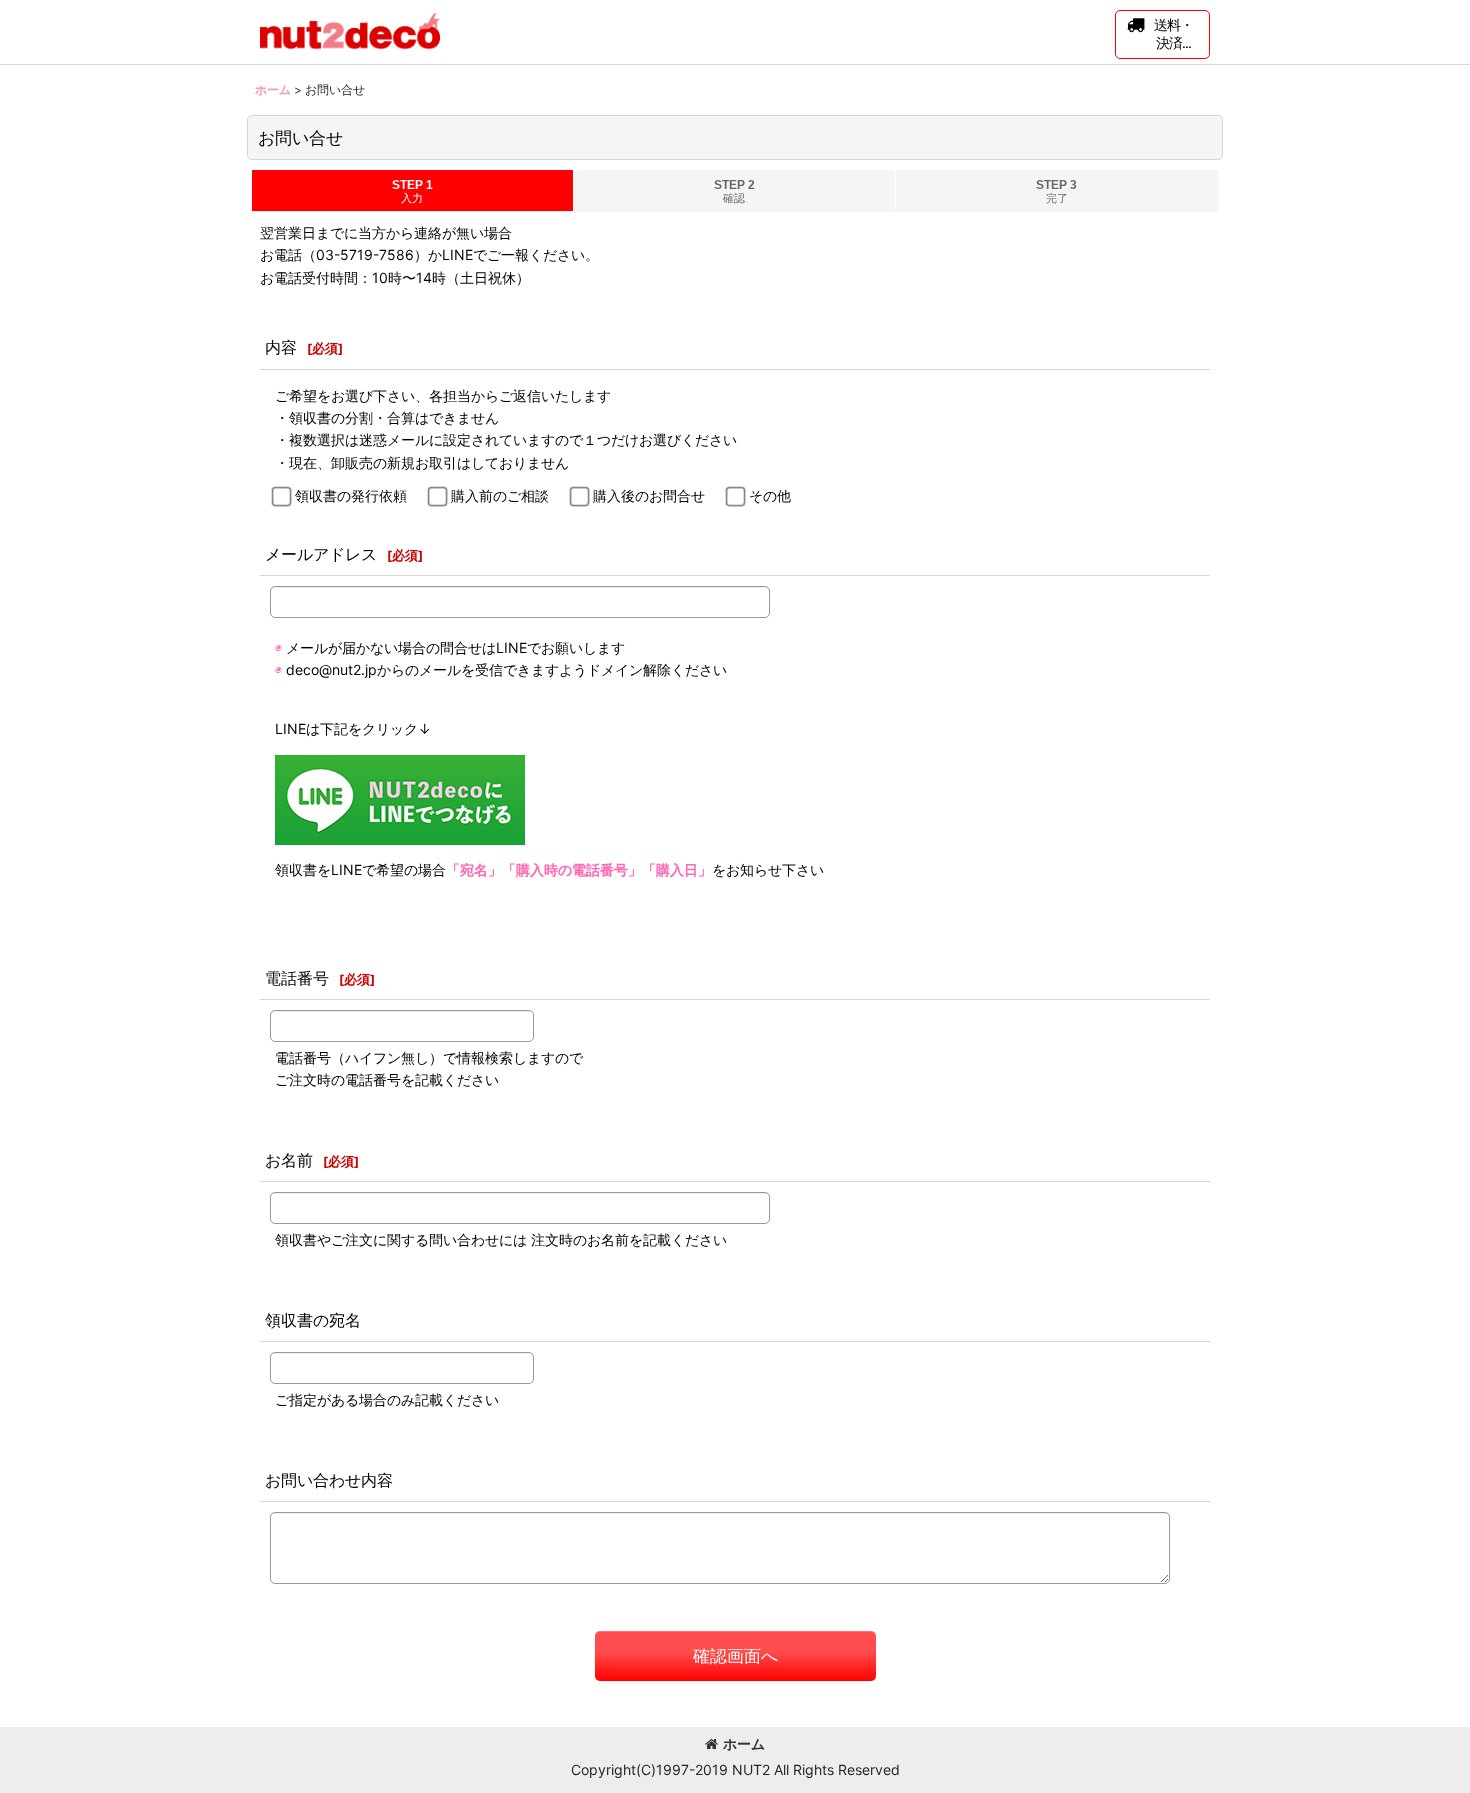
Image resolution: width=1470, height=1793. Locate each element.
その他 (770, 495)
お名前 (289, 1160)
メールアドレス (321, 554)
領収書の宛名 (313, 1320)
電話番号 (297, 978)
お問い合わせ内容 (329, 1480)
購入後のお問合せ (649, 495)
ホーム (744, 1743)
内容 (281, 347)
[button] (1162, 34)
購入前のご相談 (500, 495)
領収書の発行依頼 (351, 495)
